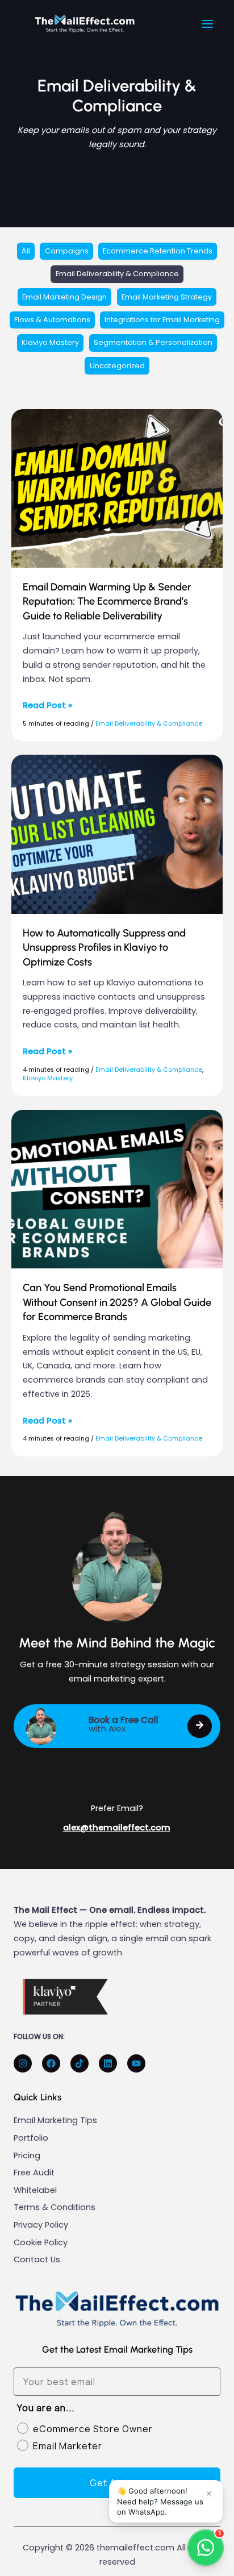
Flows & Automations (52, 320)
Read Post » (47, 705)
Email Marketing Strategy (167, 297)
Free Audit (34, 2173)
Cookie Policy (41, 2242)
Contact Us (37, 2259)
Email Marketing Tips (55, 2120)
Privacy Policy (41, 2225)
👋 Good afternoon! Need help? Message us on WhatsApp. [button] (165, 2501)
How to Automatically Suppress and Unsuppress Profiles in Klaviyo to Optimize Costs (104, 948)
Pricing (27, 2155)
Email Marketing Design (64, 297)
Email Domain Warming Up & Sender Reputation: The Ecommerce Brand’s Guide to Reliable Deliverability (107, 602)
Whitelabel (35, 2190)
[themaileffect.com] (85, 24)
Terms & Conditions (55, 2207)
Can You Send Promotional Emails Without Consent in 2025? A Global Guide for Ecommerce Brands (117, 1302)
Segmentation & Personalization (153, 342)
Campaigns (67, 251)
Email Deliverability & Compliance (117, 274)
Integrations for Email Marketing (162, 320)
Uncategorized (117, 366)
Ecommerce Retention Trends (158, 251)
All (26, 251)
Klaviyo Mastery (50, 342)
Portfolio (31, 2138)
